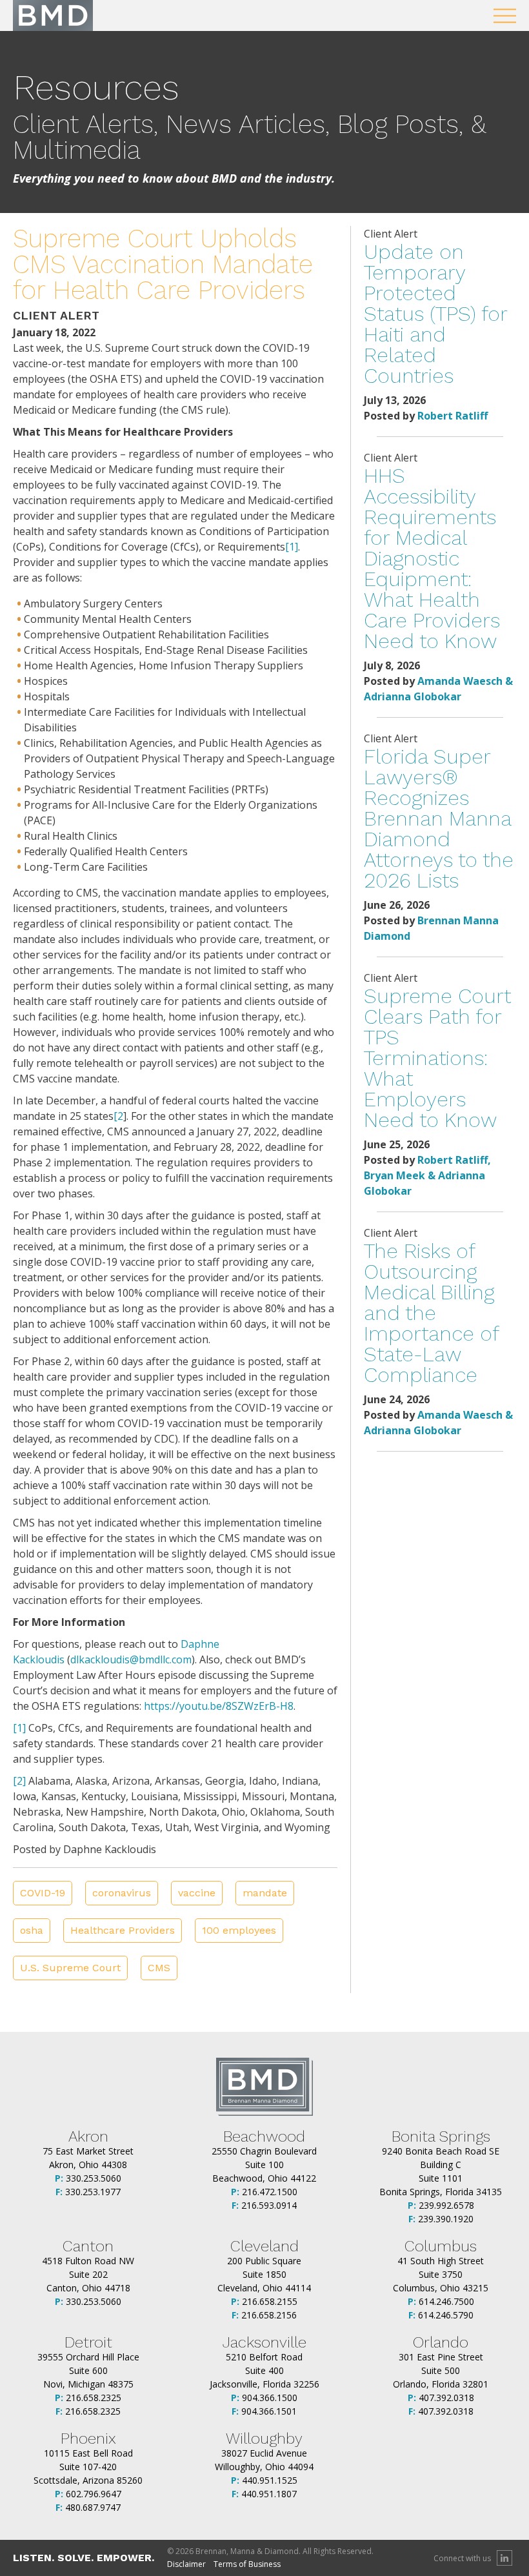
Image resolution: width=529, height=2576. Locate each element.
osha (32, 1930)
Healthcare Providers (123, 1930)
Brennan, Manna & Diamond (53, 15)
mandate (265, 1893)
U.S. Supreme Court (70, 1968)
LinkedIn (504, 2558)
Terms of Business (247, 2564)
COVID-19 (43, 1893)
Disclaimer (186, 2564)
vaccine (197, 1893)
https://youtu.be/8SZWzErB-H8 (219, 1706)
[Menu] (505, 16)
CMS (159, 1968)
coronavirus (122, 1893)
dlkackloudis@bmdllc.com (131, 1659)
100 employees (239, 1930)
